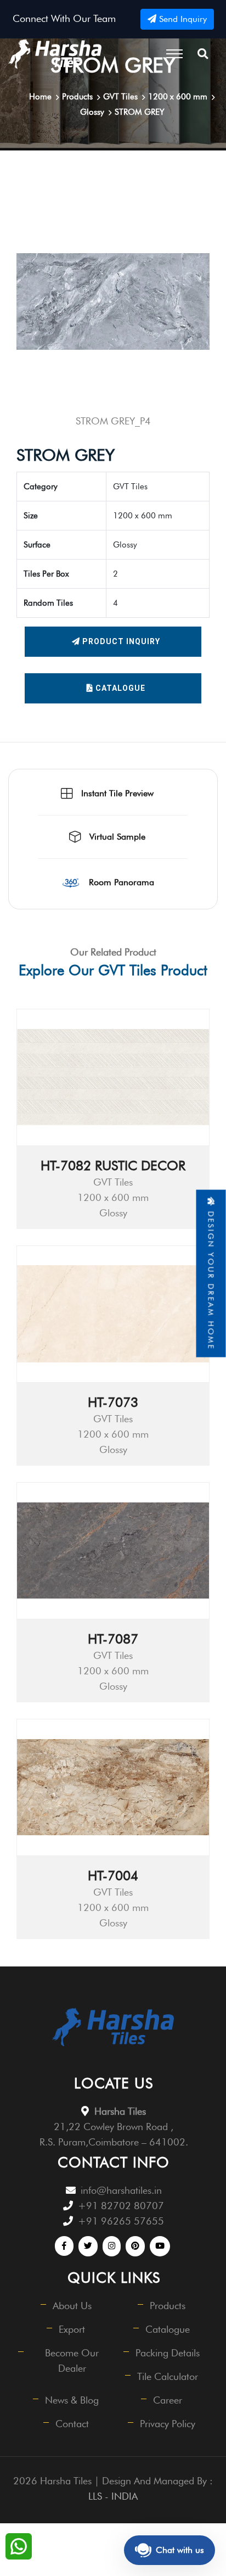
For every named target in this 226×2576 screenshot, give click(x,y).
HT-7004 (113, 1876)
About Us (72, 2306)
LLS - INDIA (113, 2496)
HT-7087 (113, 1639)
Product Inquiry (120, 641)
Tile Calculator (168, 2376)
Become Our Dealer (72, 2360)
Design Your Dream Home (211, 1278)
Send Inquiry (182, 19)
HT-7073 (113, 1402)
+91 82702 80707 (121, 2206)
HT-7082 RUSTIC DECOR (113, 1166)
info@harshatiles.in (121, 2190)
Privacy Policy (168, 2424)
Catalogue (119, 688)
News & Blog (72, 2400)
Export (72, 2329)
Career (168, 2400)
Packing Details (168, 2353)
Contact (72, 2424)
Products (168, 2306)
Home (40, 97)
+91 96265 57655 (121, 2221)
